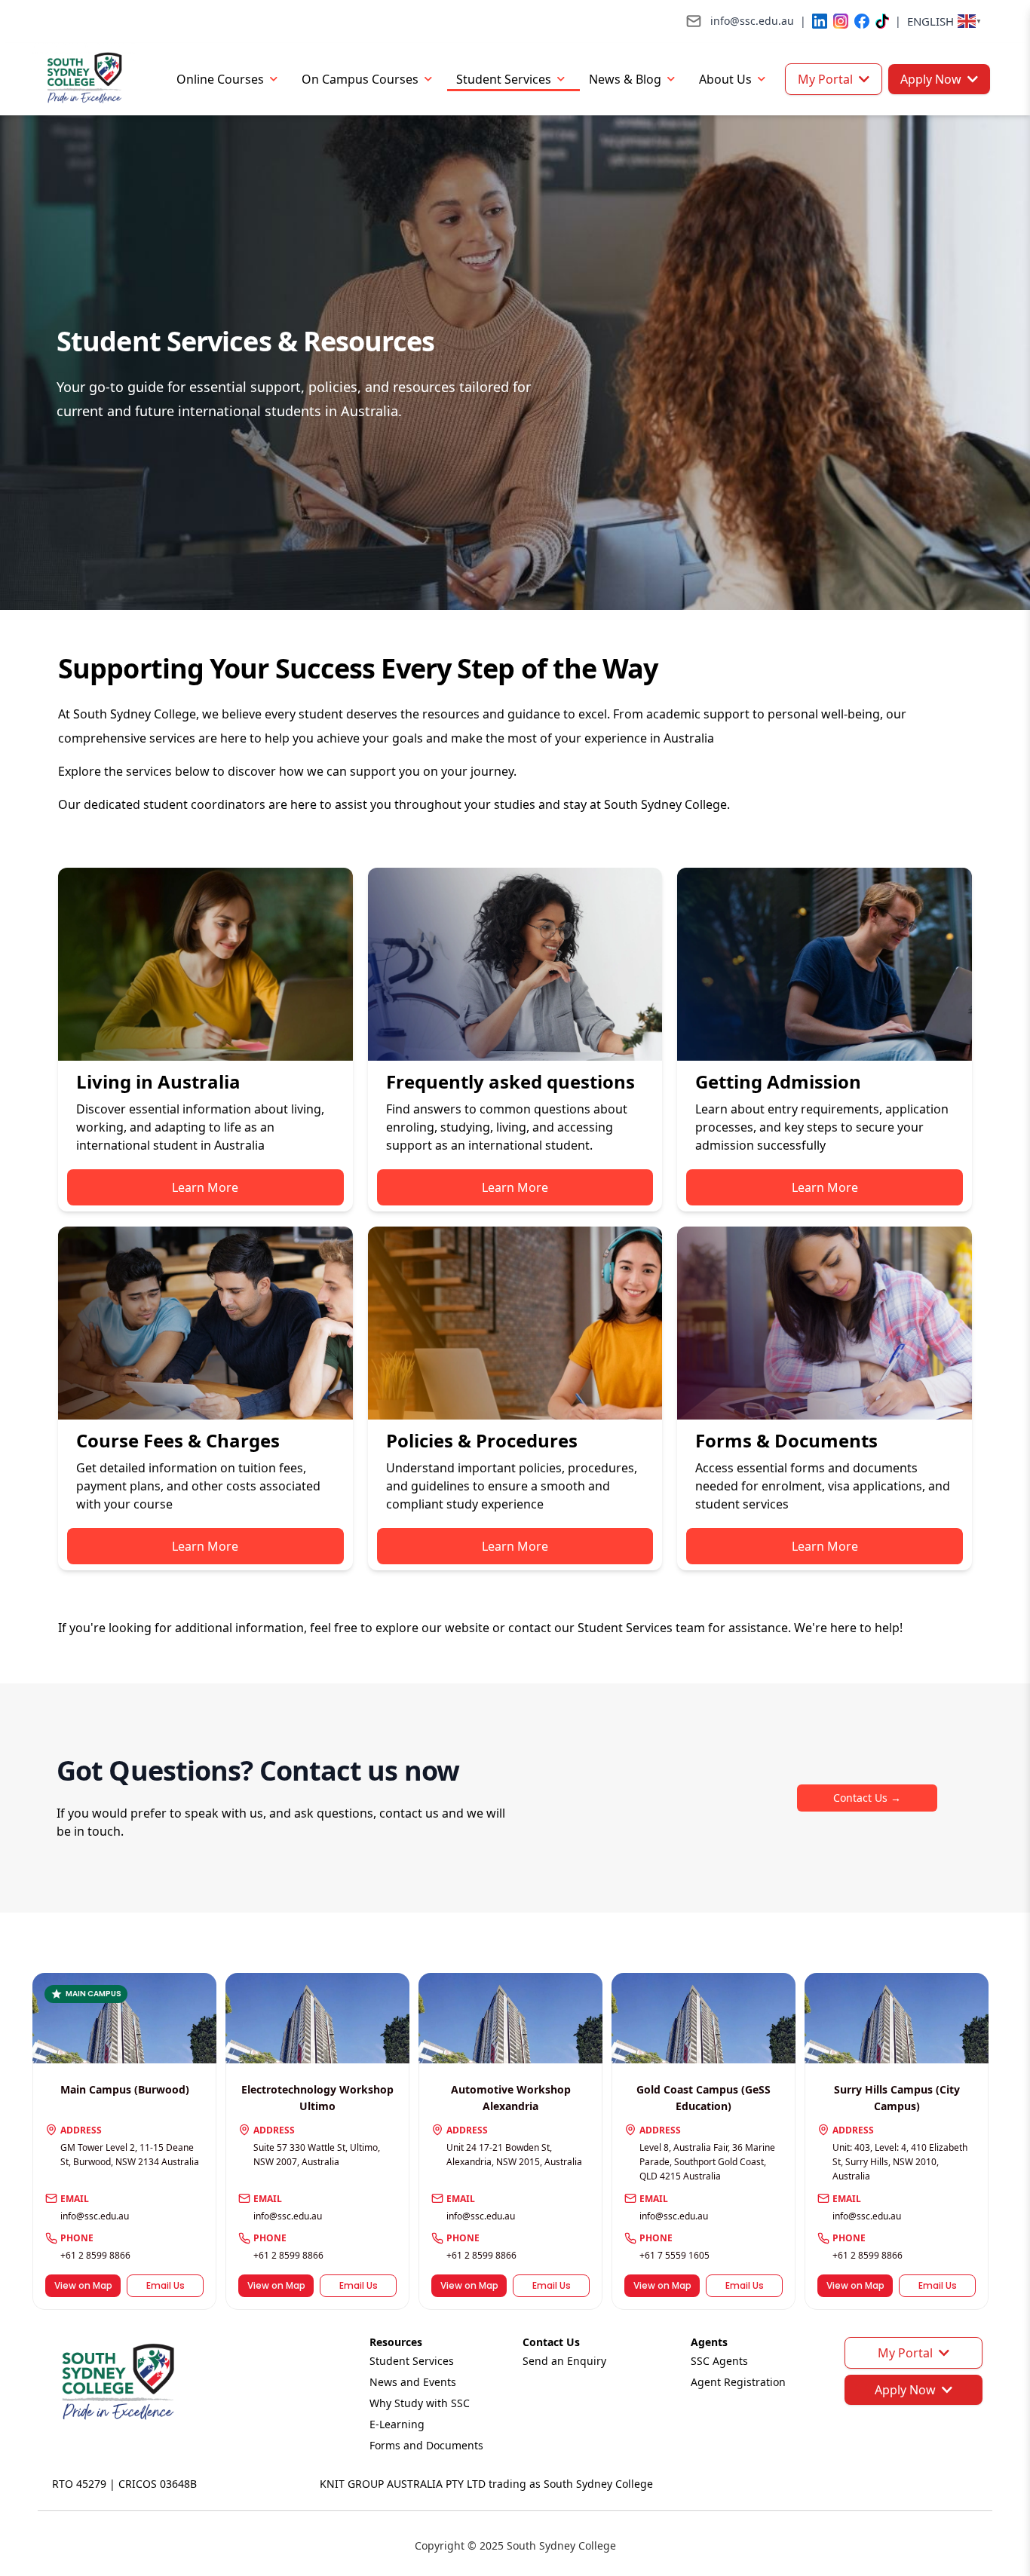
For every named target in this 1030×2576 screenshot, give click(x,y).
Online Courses (220, 79)
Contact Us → (867, 1798)
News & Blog (625, 79)
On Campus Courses (360, 79)
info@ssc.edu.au (95, 2216)
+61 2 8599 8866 (95, 2255)
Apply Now (931, 79)
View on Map (83, 2285)
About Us (725, 79)
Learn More (205, 1187)
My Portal (825, 79)
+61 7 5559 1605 (674, 2255)
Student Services (504, 79)
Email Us (166, 2285)
